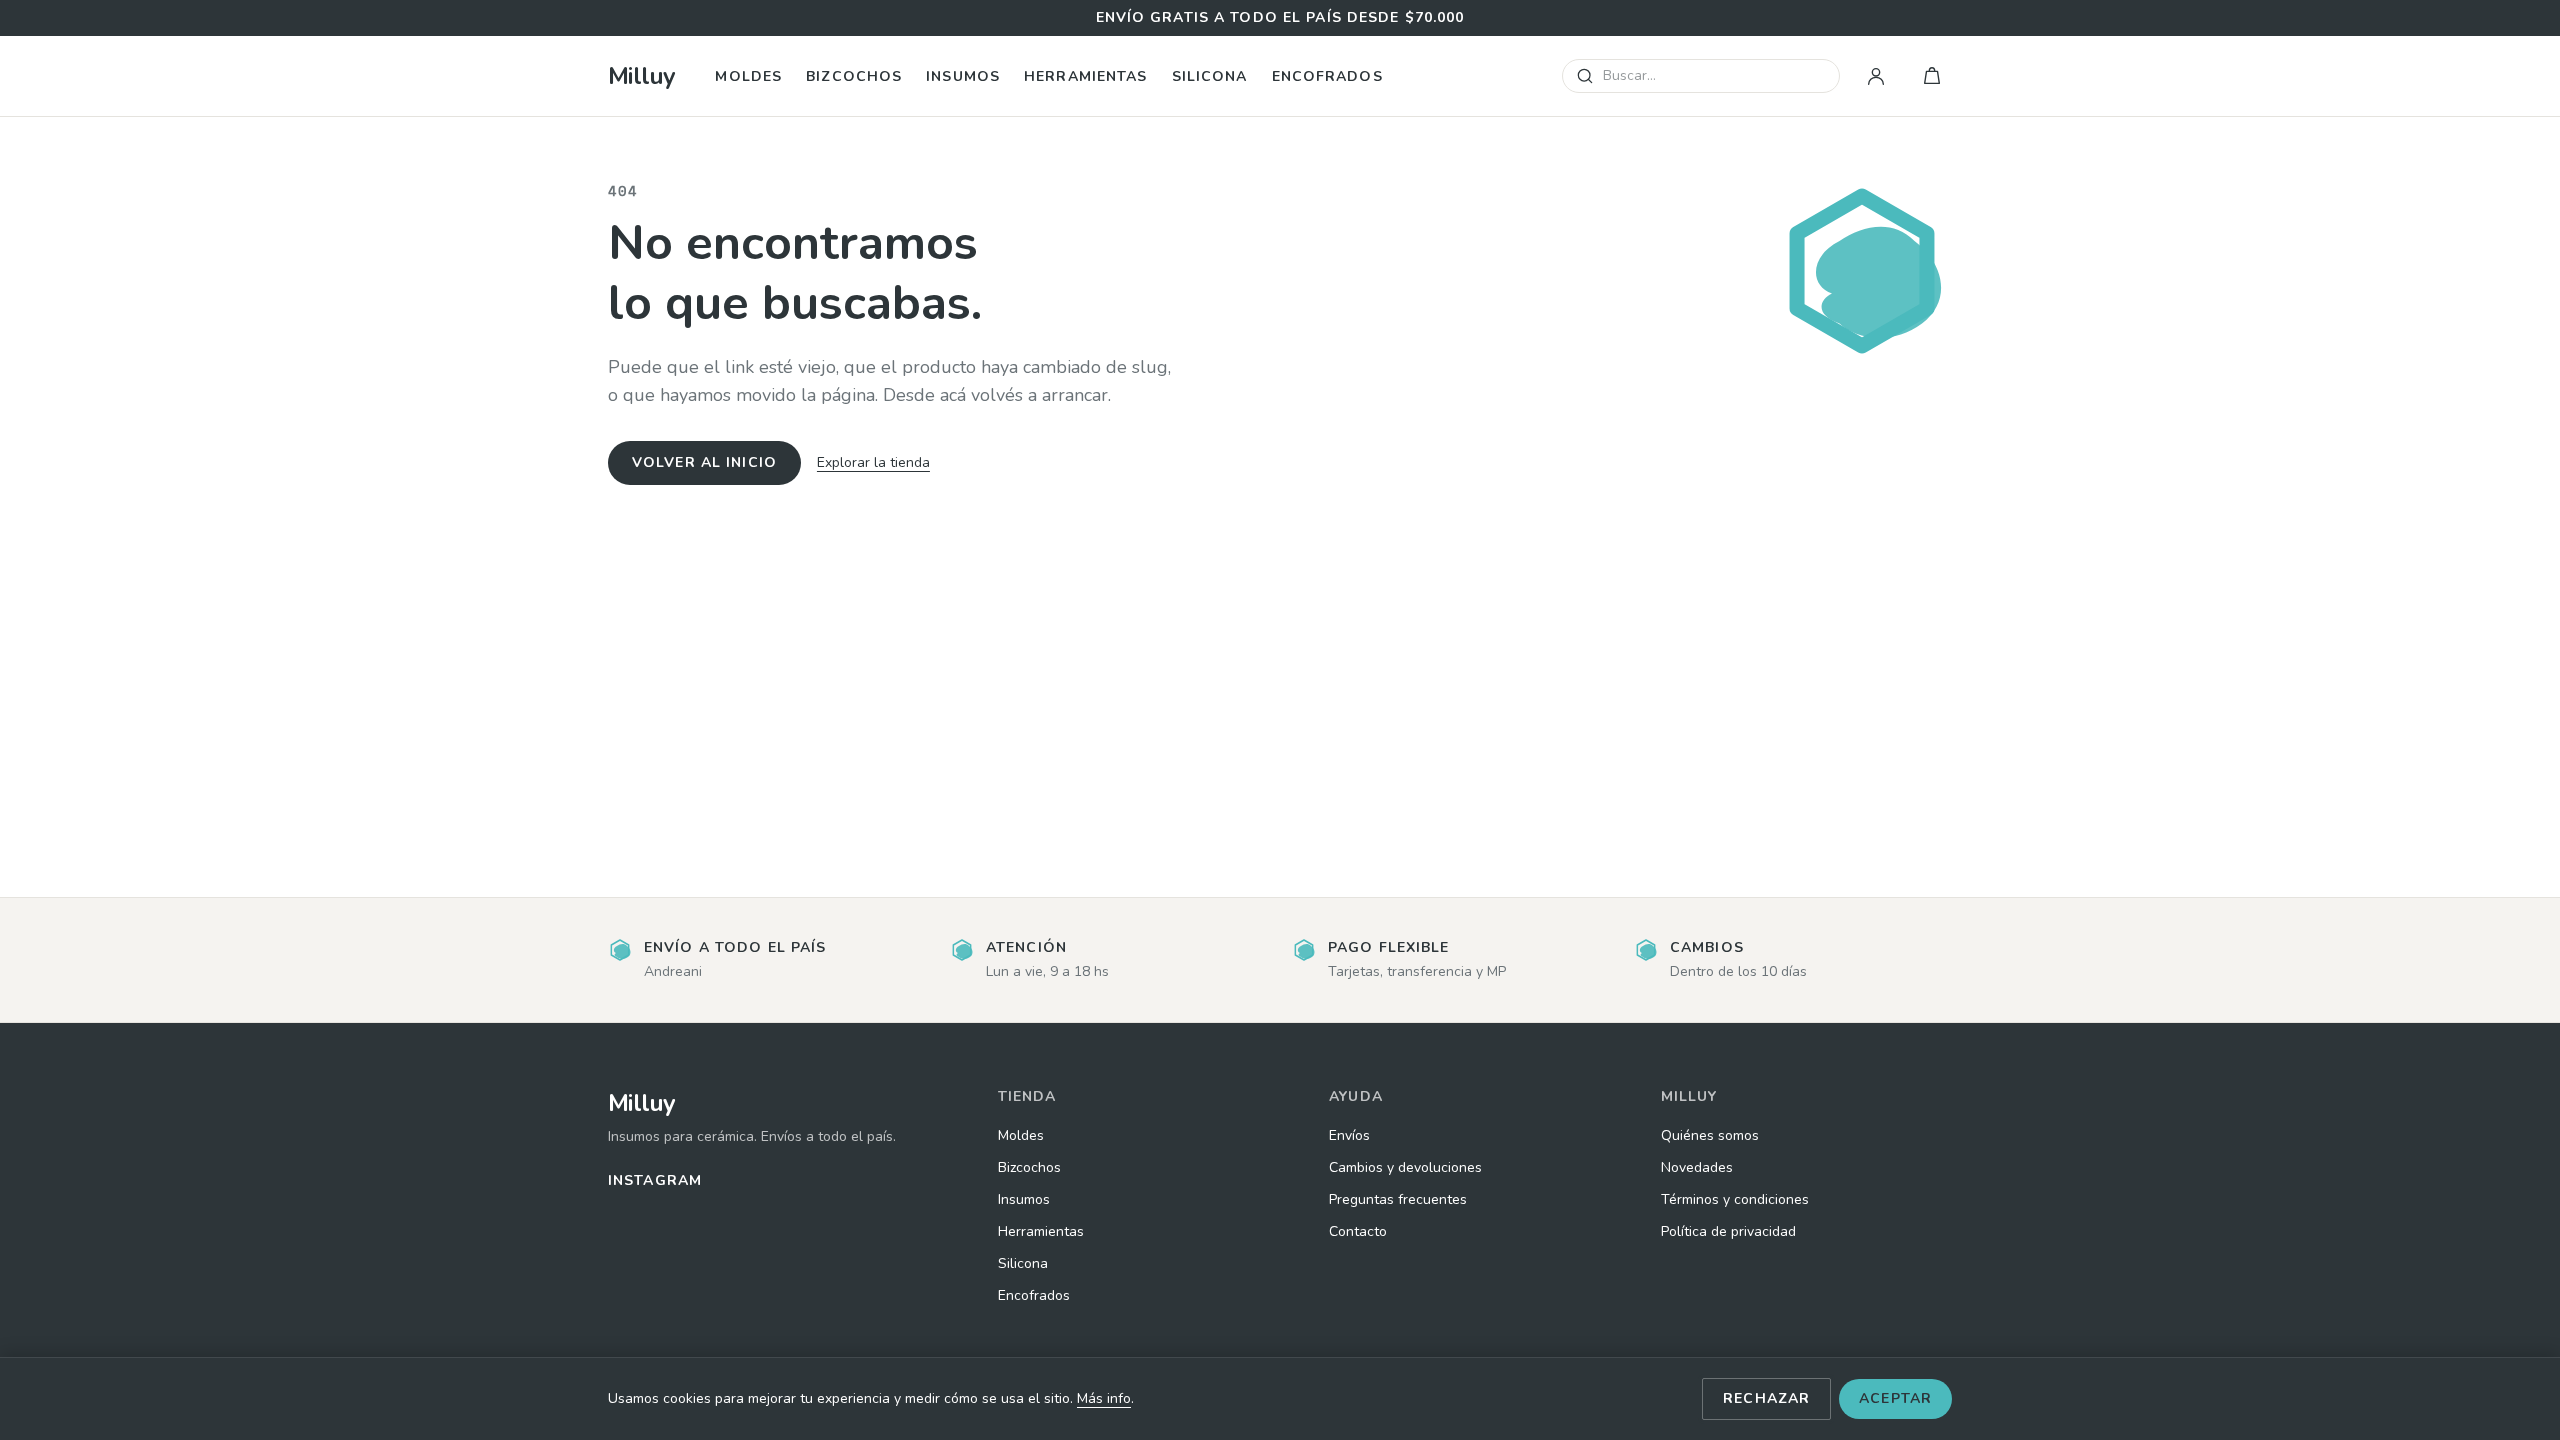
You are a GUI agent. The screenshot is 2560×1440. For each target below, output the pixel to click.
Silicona (1210, 76)
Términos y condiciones (1735, 1199)
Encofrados (1327, 76)
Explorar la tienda (873, 462)
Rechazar (1766, 1398)
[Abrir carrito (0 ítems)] (1932, 76)
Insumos (963, 76)
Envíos (1349, 1135)
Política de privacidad (1728, 1231)
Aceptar (1895, 1398)
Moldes (748, 76)
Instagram (655, 1180)
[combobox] (1701, 76)
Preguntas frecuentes (1398, 1199)
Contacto (1358, 1231)
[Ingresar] (1876, 76)
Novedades (1697, 1167)
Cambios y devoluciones (1405, 1167)
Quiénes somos (1710, 1135)
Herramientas (1085, 76)
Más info (1104, 1398)
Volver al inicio (704, 462)
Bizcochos (854, 76)
